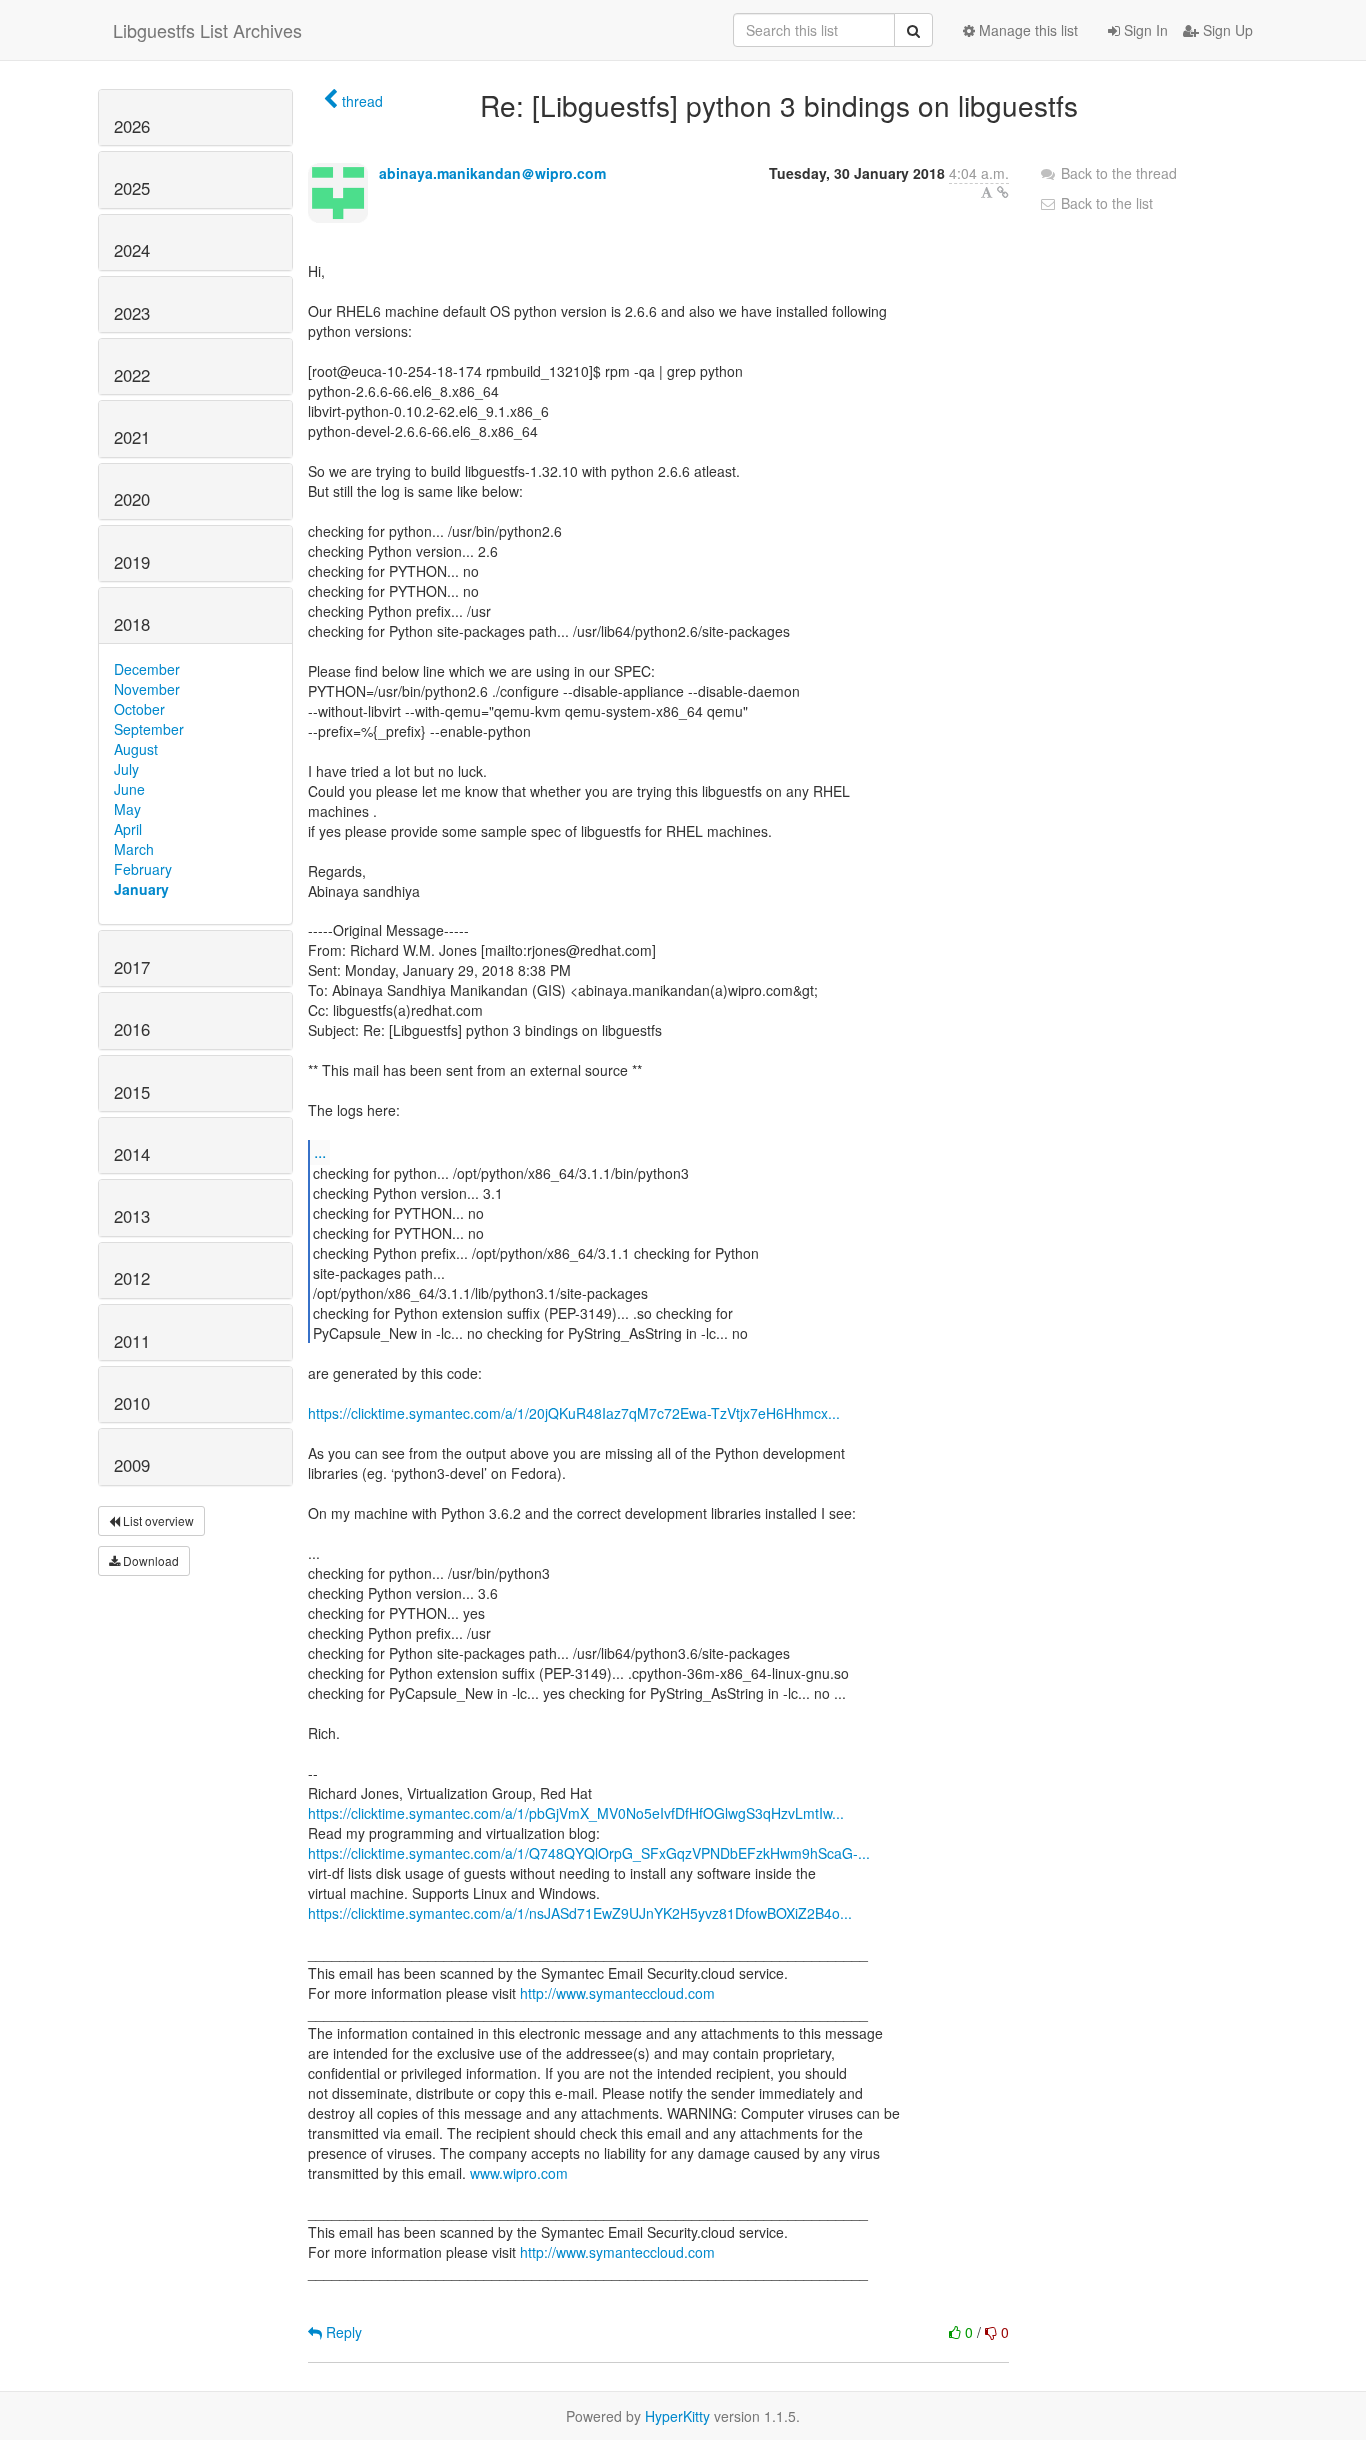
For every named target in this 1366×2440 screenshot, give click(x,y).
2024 (132, 250)
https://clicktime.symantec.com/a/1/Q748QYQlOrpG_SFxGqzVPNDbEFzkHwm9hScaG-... (589, 1853)
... (320, 1151)
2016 (132, 1029)
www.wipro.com (519, 2173)
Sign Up (1226, 30)
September (149, 729)
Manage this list (1026, 30)
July (126, 769)
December (147, 669)
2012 (132, 1278)
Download (149, 1560)
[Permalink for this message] (1003, 192)
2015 (132, 1092)
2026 (132, 126)
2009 (132, 1465)
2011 (132, 1341)
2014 (132, 1154)
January (141, 889)
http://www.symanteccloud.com (617, 1993)
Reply (342, 2332)
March (134, 849)
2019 (132, 562)
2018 (132, 624)
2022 (132, 375)
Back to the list (1105, 203)
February (143, 869)
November (147, 689)
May (127, 809)
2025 (132, 188)
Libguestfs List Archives (207, 30)
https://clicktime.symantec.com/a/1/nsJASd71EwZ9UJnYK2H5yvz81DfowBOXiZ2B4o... (580, 1913)
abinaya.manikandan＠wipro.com (492, 173)
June (129, 789)
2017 (132, 967)
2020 (132, 499)
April (128, 829)
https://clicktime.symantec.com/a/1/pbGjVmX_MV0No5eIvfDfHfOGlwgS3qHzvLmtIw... (576, 1813)
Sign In (1144, 30)
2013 (132, 1216)
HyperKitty (677, 2416)
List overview (157, 1520)
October (139, 709)
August (136, 749)
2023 (132, 313)
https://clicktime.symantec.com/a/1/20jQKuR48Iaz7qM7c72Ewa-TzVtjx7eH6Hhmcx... (574, 1413)
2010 (132, 1403)
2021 (132, 437)
